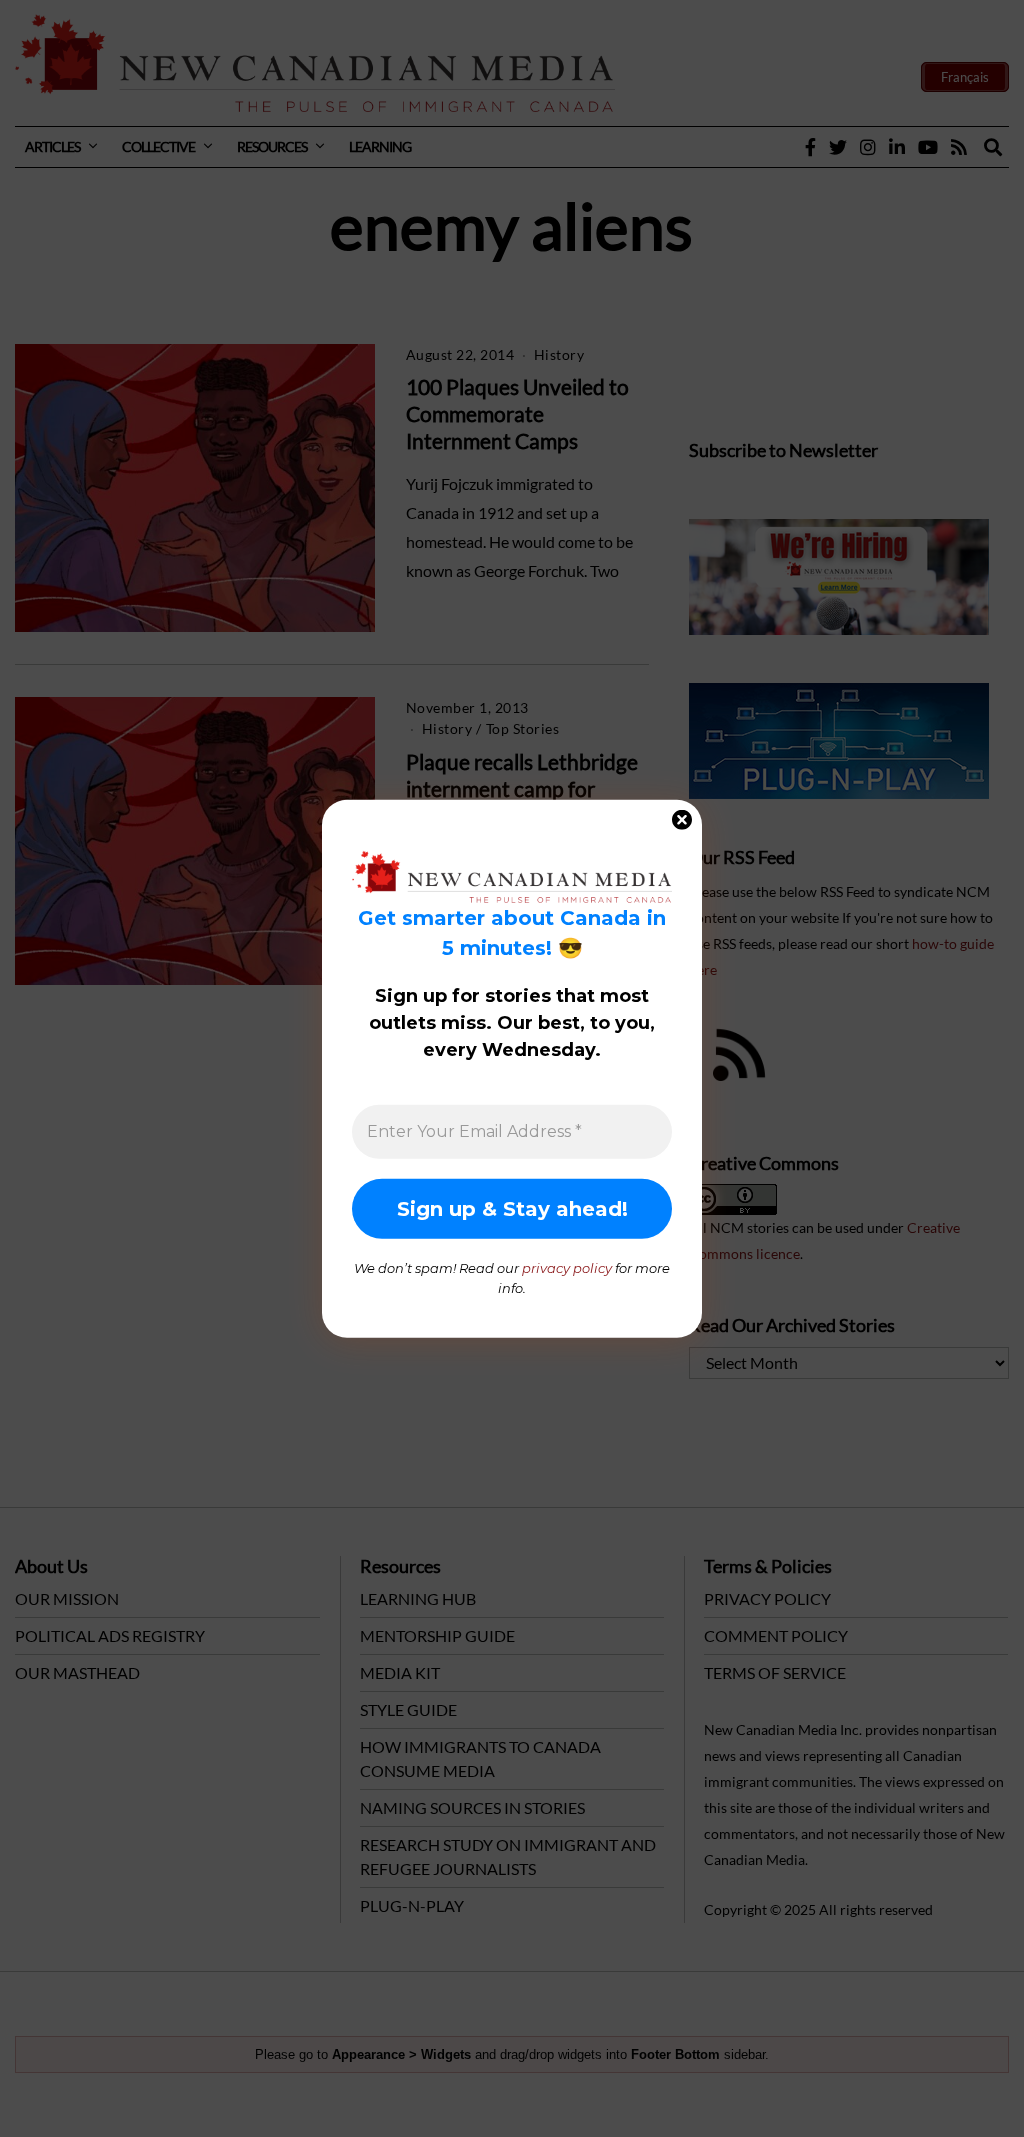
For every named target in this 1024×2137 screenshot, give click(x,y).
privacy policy (567, 1268)
